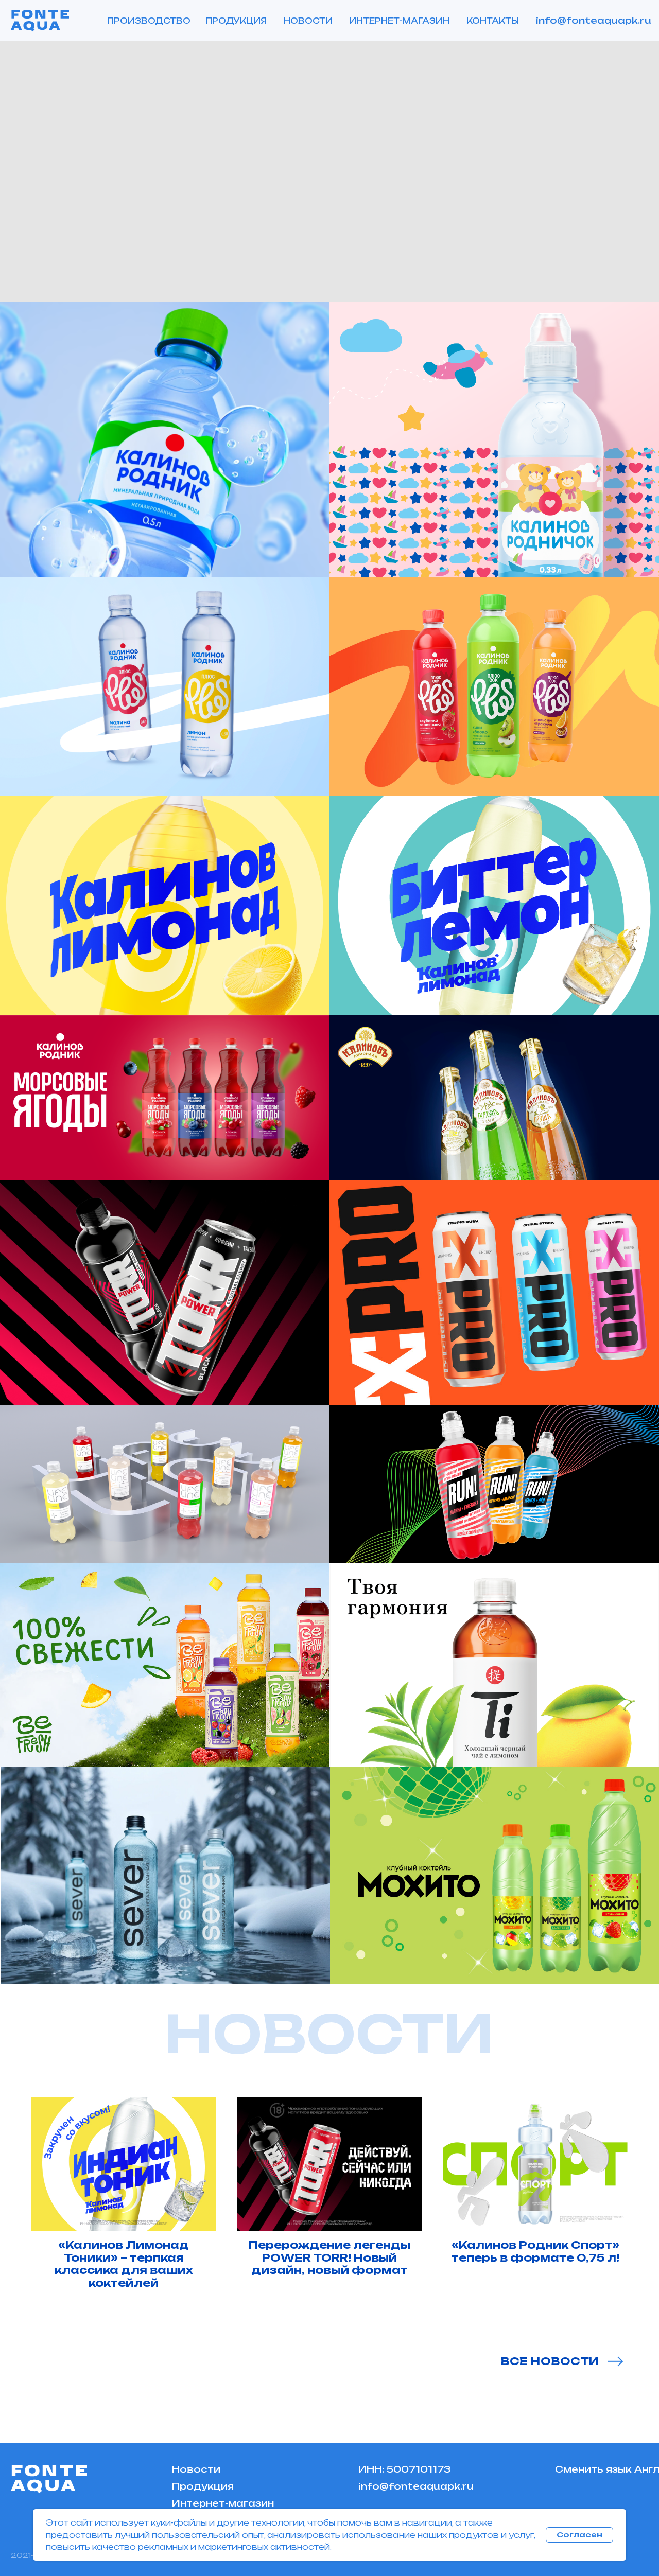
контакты (493, 21)
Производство (149, 21)
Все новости (550, 2361)
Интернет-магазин (399, 21)
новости (308, 21)
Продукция (236, 21)
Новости (196, 2469)
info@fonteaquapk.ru (594, 20)
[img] (494, 1876)
